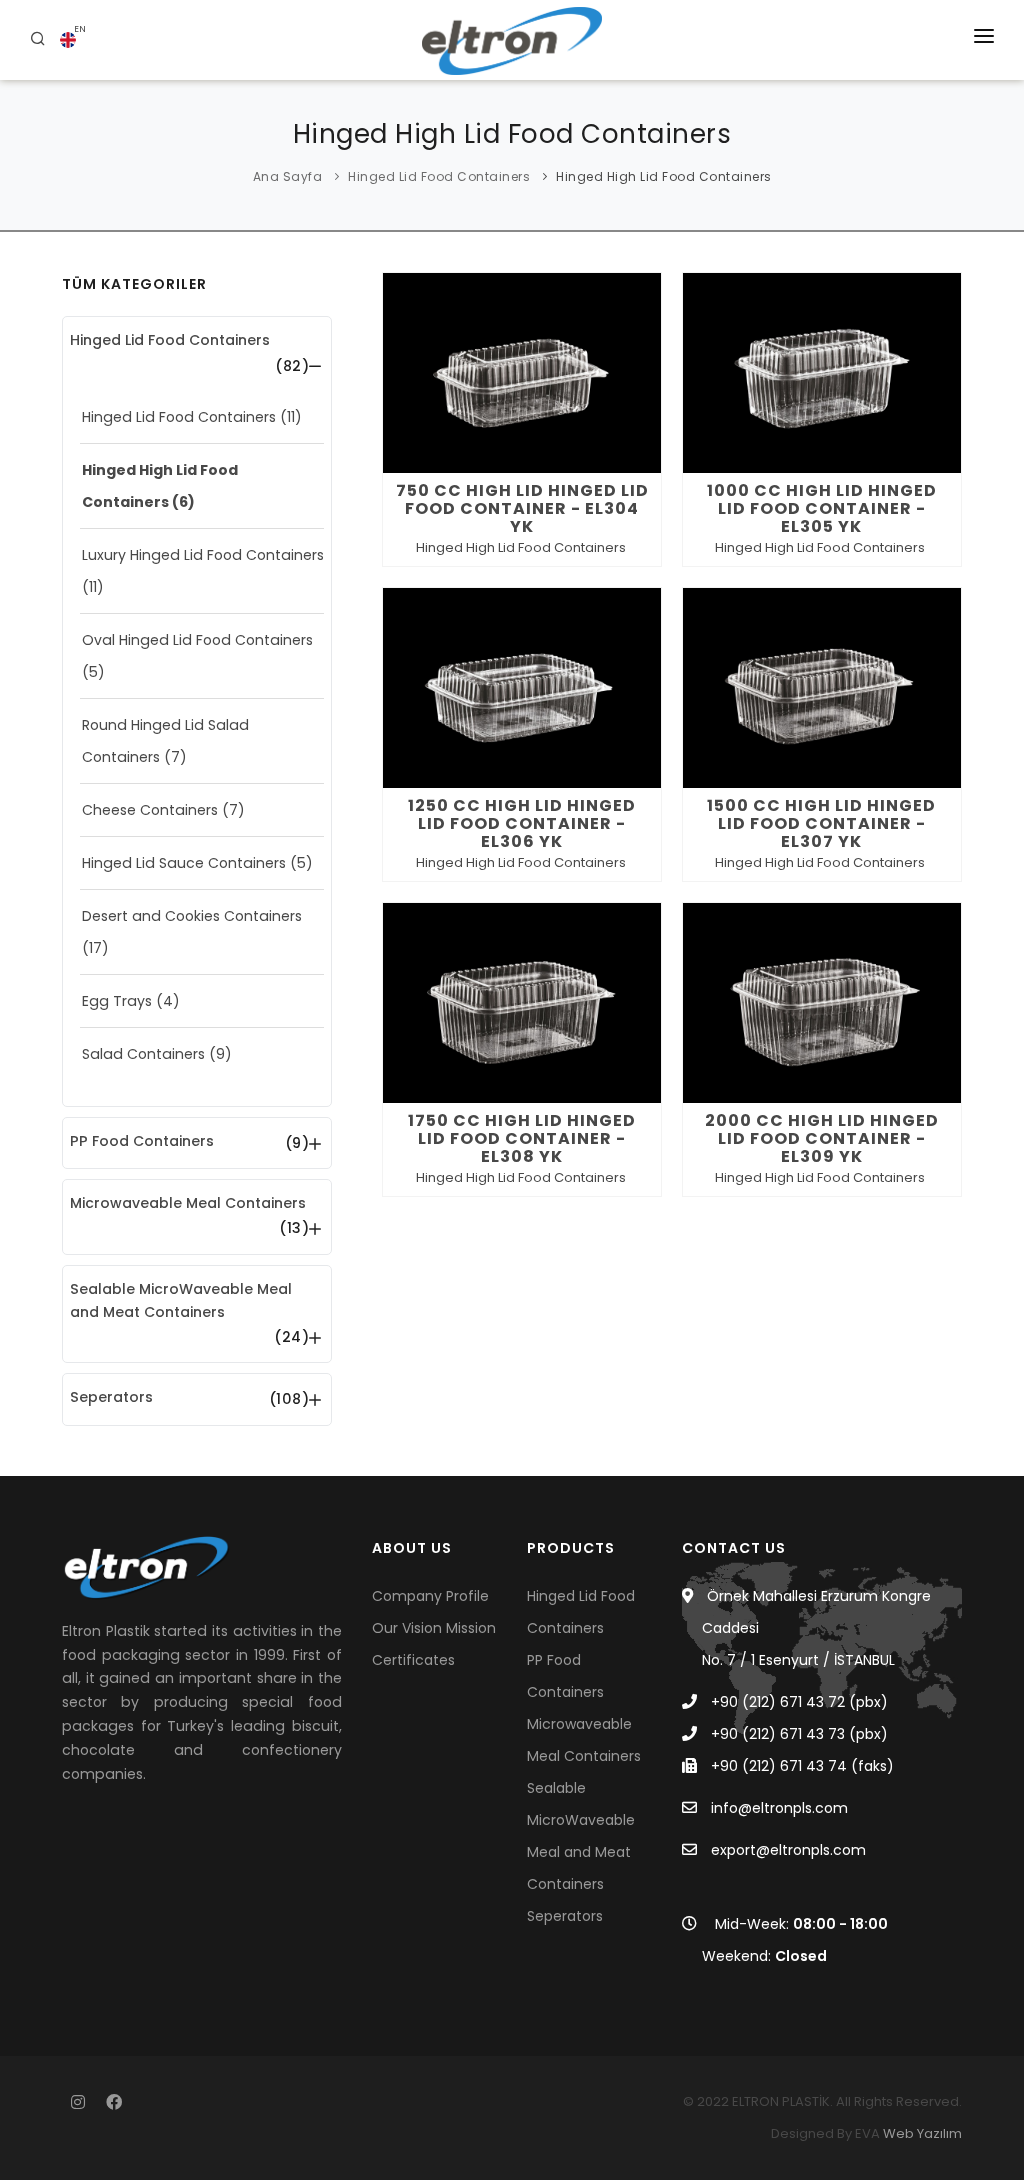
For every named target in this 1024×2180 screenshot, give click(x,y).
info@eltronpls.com (779, 1808)
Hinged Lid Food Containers (439, 176)
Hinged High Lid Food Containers (664, 176)
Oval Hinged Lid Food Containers (197, 640)
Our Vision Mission (434, 1628)
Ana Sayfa (288, 176)
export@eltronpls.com (788, 1850)
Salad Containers (143, 1054)
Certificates (413, 1660)
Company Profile (430, 1596)
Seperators (111, 1397)
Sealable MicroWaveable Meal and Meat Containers (181, 1300)
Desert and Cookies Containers (192, 916)
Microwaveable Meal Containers (188, 1203)
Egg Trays (117, 1001)
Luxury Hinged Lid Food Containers (203, 555)
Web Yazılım (922, 2133)
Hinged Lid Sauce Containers (184, 863)
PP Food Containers (142, 1141)
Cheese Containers (150, 810)
